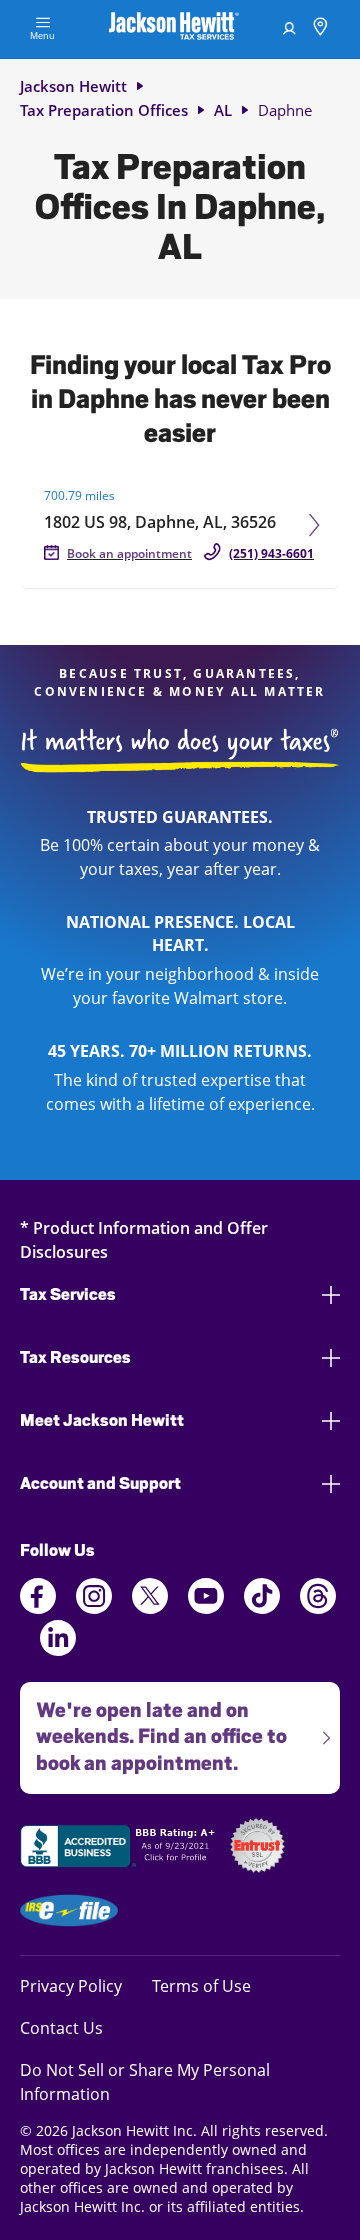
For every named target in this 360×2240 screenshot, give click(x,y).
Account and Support (100, 1483)
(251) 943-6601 (271, 553)
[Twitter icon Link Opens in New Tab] (150, 1608)
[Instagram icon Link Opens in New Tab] (94, 1608)
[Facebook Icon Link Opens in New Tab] (38, 1608)
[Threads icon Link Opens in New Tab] (318, 1608)
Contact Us (61, 2027)
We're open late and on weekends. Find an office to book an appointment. (153, 1729)
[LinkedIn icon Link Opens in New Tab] (58, 1650)
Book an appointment (129, 553)
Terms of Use (201, 1985)
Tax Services (68, 1294)
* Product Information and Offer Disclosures (144, 1239)
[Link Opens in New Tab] (120, 1849)
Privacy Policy (71, 1985)
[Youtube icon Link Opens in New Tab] (206, 1608)
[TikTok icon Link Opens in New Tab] (262, 1608)
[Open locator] (320, 29)
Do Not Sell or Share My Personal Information (145, 2082)
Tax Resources (75, 1357)
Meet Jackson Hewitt (102, 1420)
